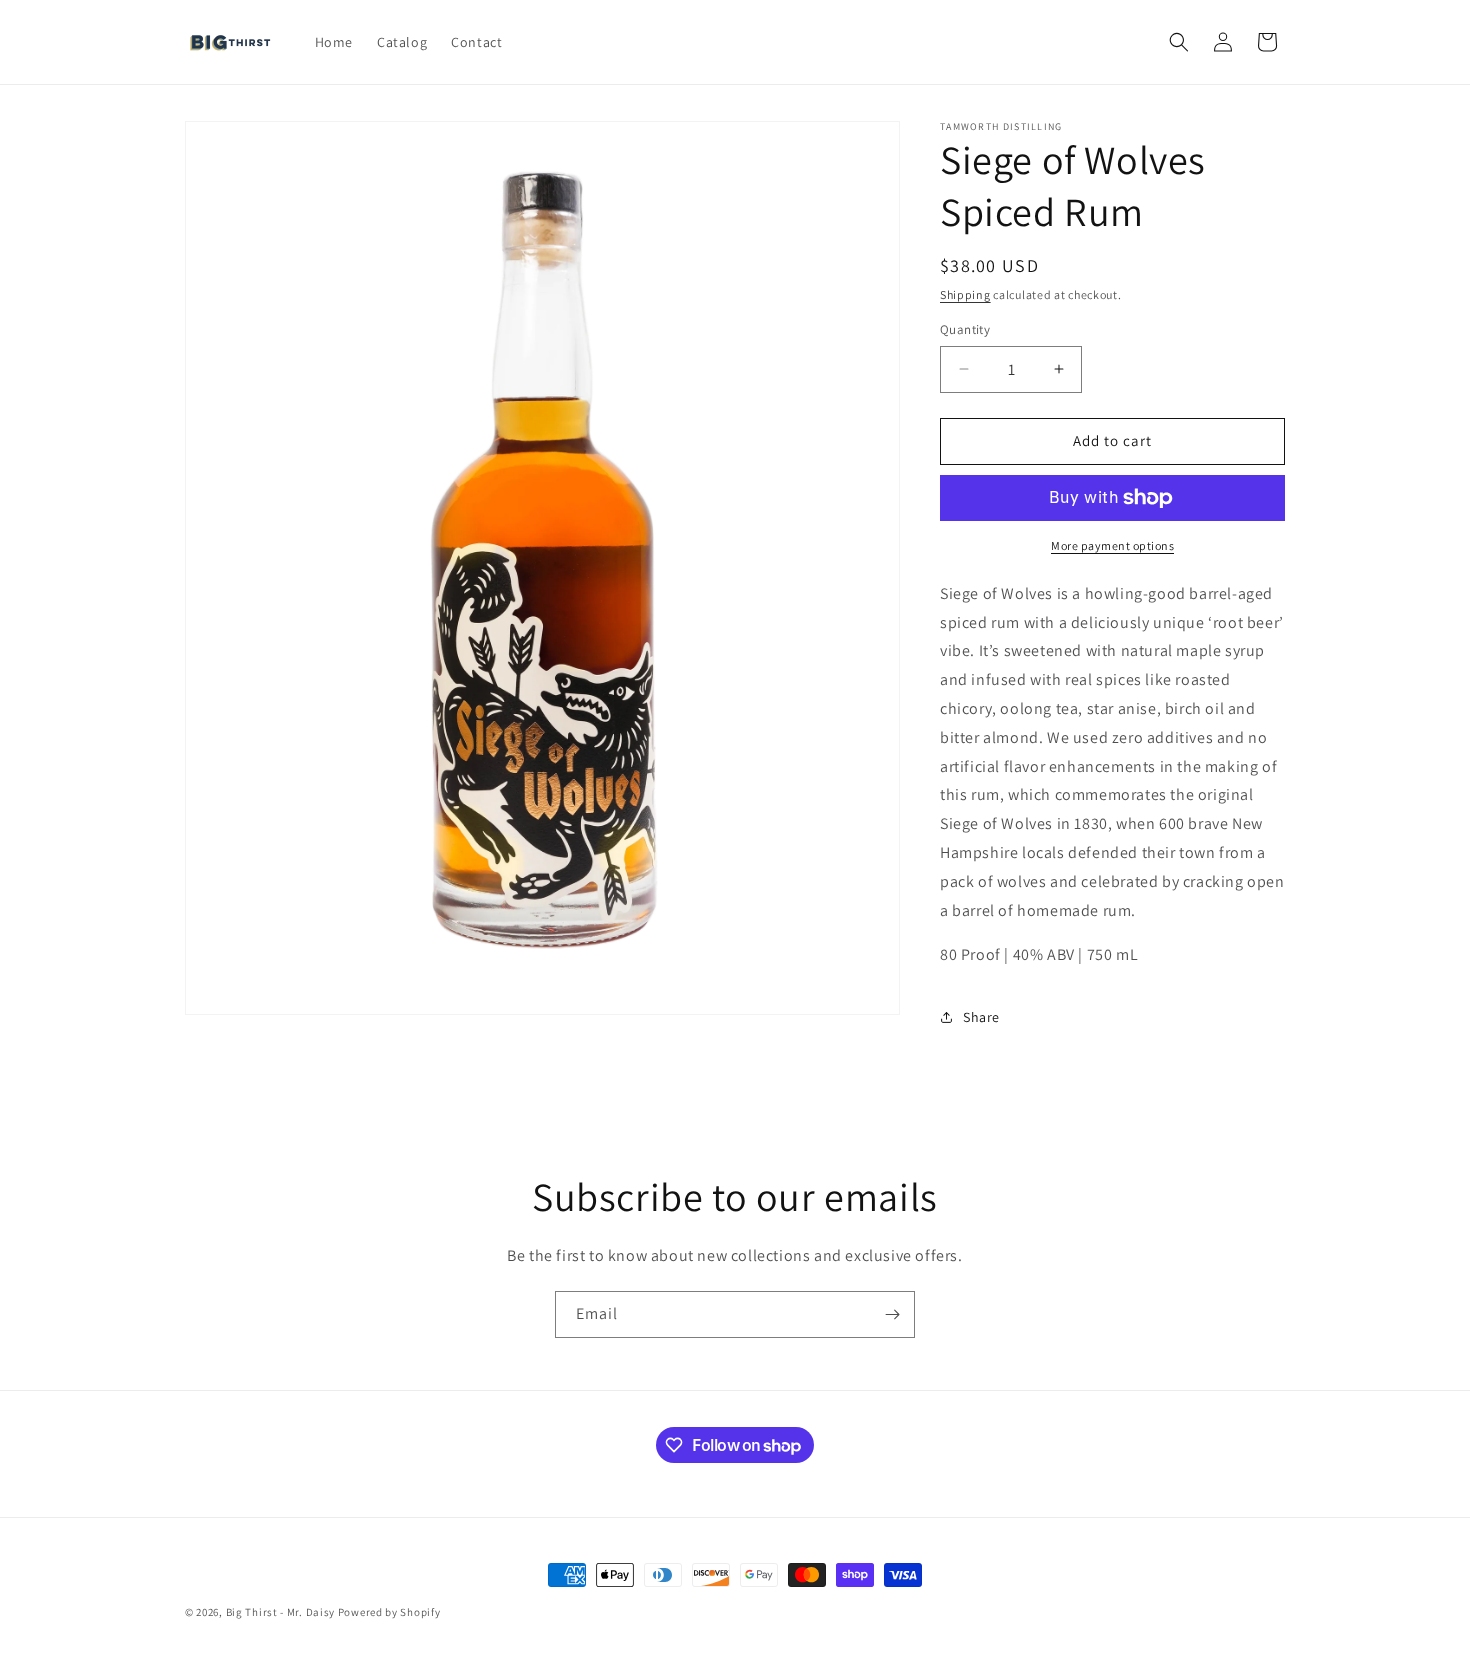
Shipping (965, 294)
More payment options (1112, 545)
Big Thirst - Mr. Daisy (282, 1612)
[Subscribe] (892, 1314)
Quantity (965, 329)
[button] (1179, 42)
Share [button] (981, 1017)
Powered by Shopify (389, 1612)
